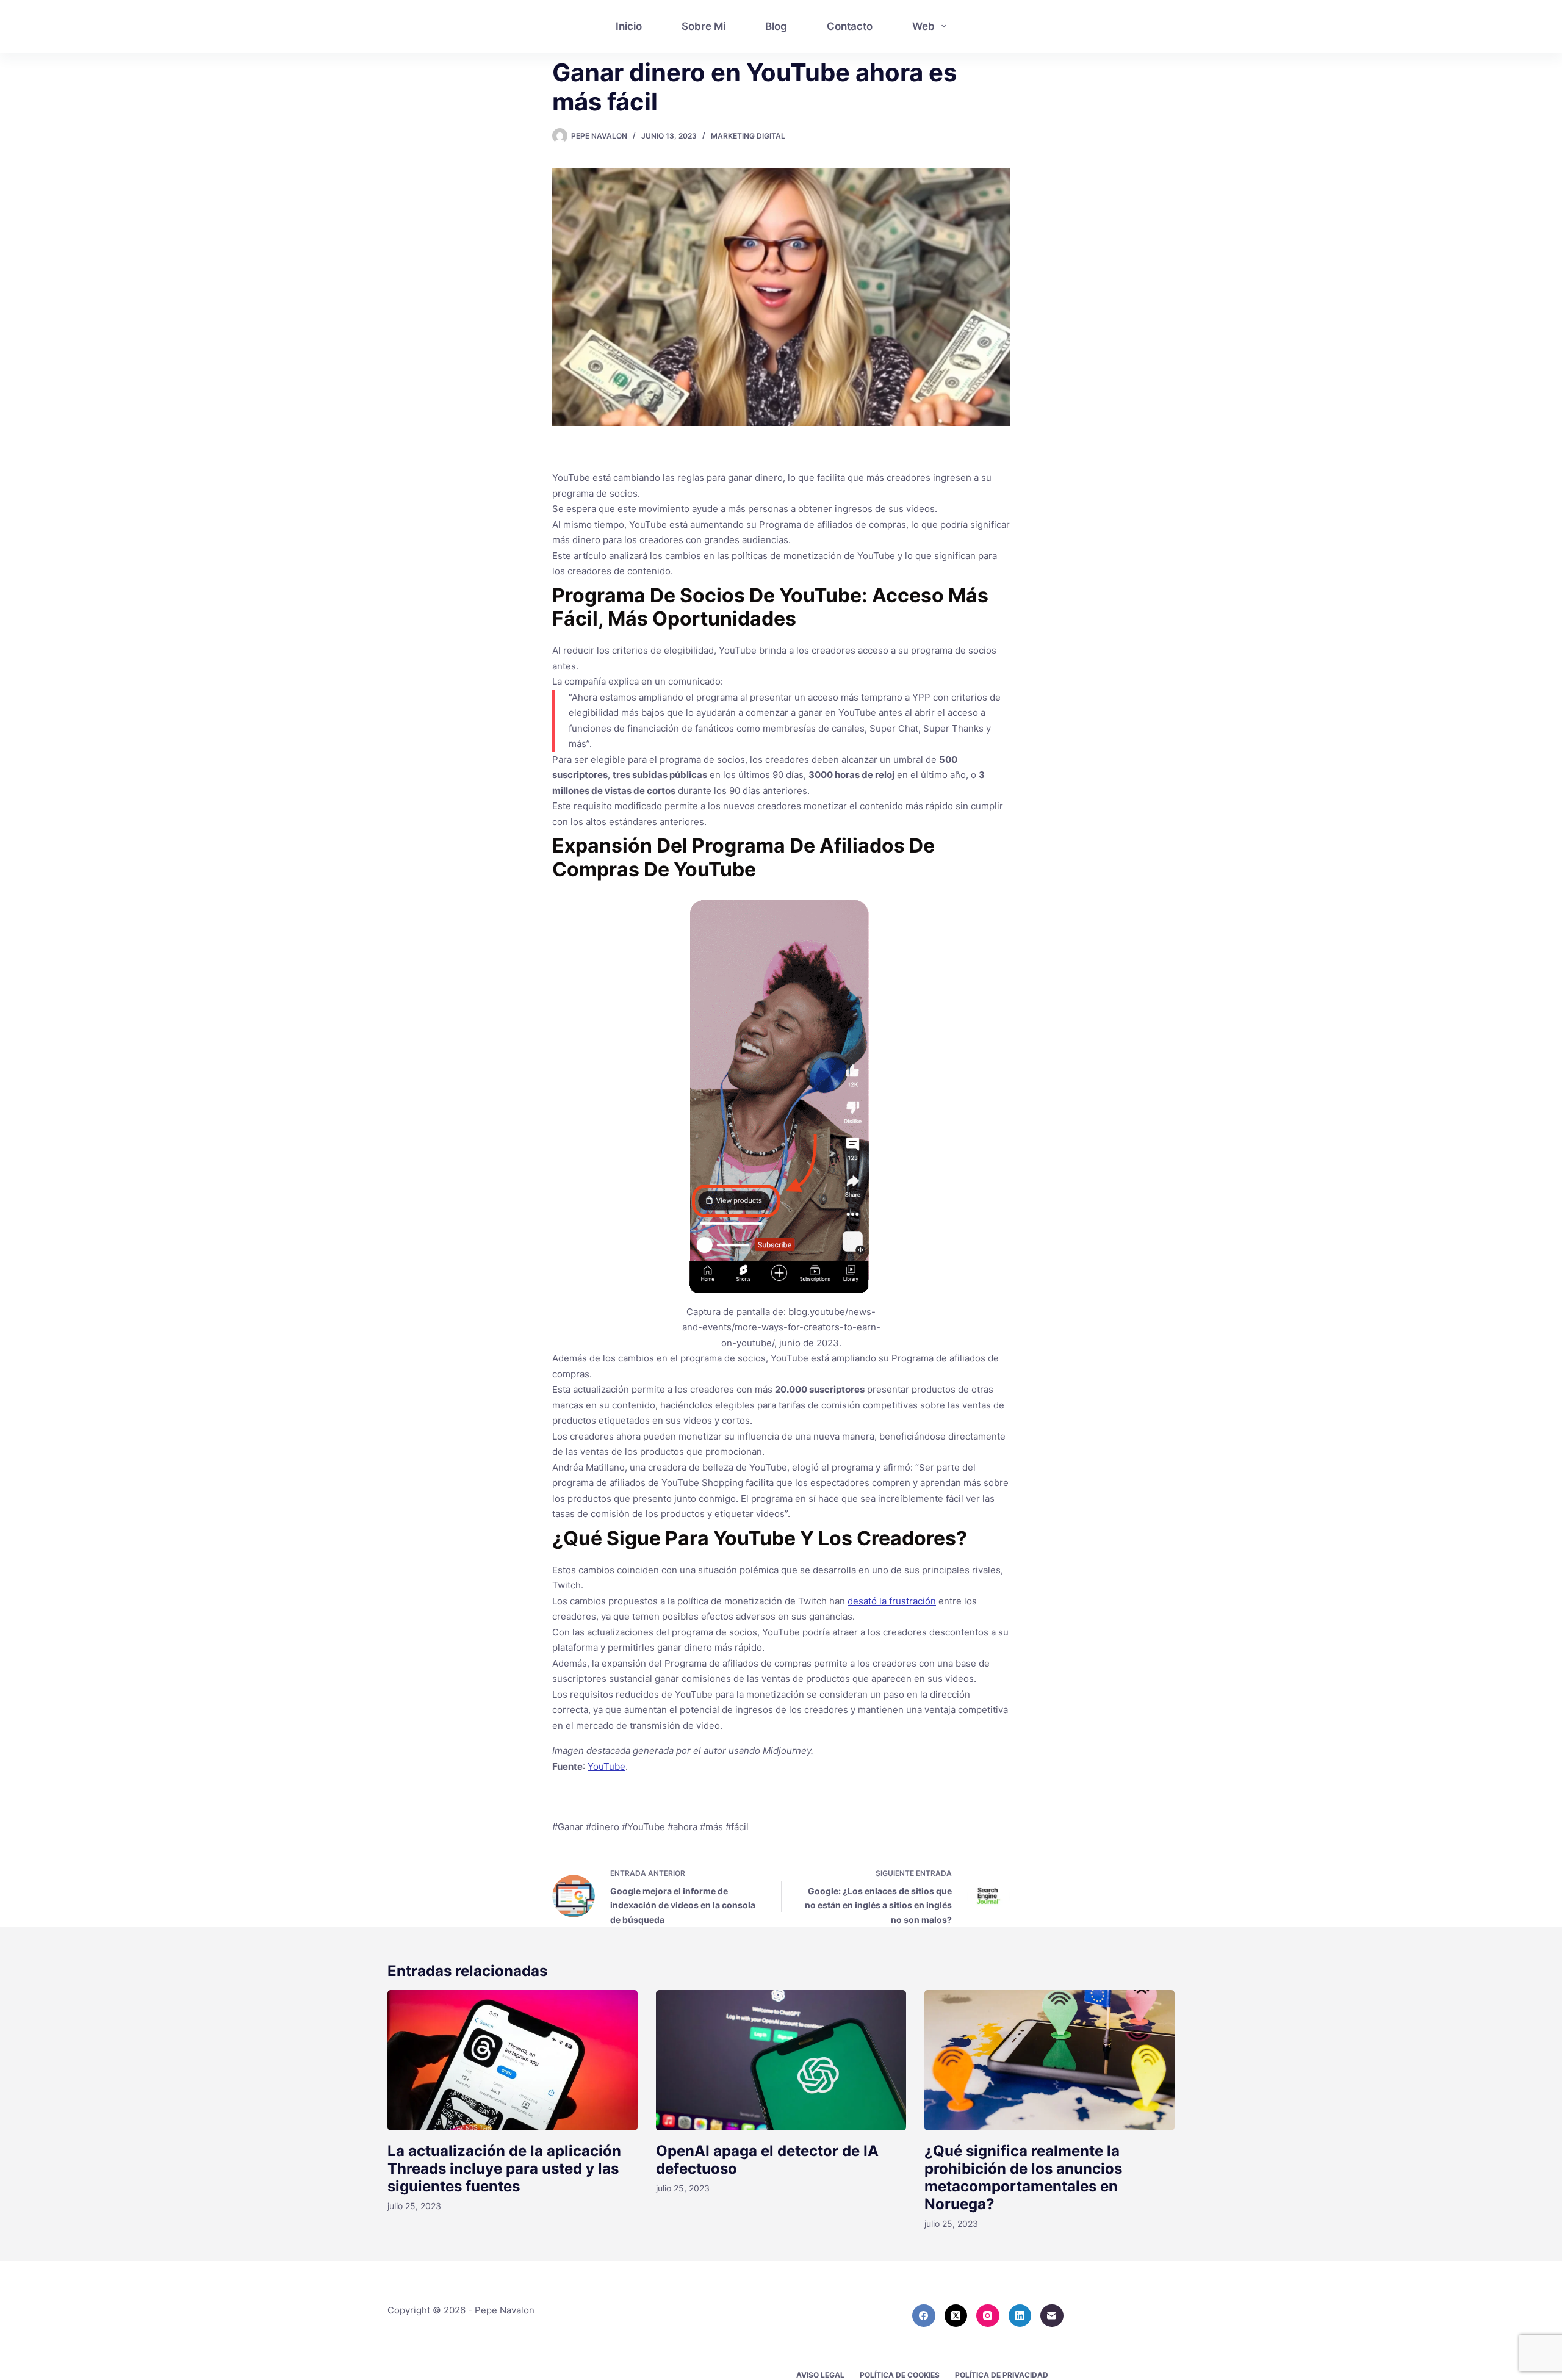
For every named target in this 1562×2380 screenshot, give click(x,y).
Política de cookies (900, 2375)
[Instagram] (988, 2316)
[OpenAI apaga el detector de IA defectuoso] (781, 2061)
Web (923, 26)
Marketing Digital (748, 136)
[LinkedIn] (1020, 2316)
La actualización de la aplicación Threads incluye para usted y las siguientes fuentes (504, 2169)
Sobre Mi (704, 26)
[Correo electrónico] (1052, 2316)
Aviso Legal (820, 2375)
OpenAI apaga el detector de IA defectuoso (767, 2160)
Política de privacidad (1002, 2375)
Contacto (850, 26)
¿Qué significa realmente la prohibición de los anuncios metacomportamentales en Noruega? (1023, 2177)
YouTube (606, 1766)
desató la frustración (892, 1601)
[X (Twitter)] (956, 2316)
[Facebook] (924, 2316)
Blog (776, 26)
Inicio (629, 26)
